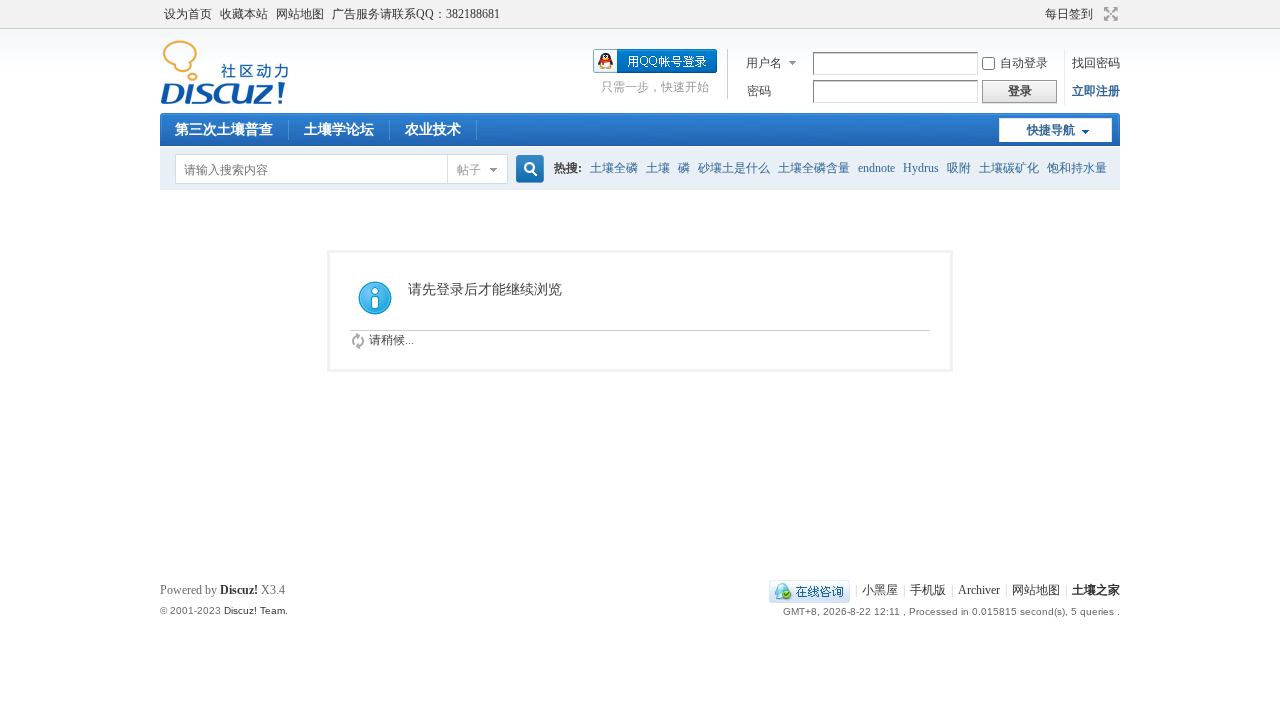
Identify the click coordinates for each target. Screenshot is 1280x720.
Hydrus (921, 168)
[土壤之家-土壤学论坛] (224, 101)
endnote (876, 168)
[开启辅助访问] (1036, 14)
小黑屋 (880, 590)
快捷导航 (1051, 130)
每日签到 (1069, 14)
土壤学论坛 (339, 129)
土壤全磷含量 (814, 168)
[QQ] (809, 590)
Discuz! (239, 590)
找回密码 (1096, 63)
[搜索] (527, 169)
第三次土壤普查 (224, 129)
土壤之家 (1096, 590)
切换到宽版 (1108, 14)
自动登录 (1024, 63)
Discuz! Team (254, 610)
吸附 (959, 168)
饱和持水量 (1077, 168)
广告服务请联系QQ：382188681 (416, 14)
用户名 (764, 63)
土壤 (658, 168)
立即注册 (1096, 91)
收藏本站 (244, 14)
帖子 (469, 170)
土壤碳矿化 (1009, 168)
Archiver (979, 590)
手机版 (928, 590)
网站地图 (300, 14)
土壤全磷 (614, 168)
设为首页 (188, 14)
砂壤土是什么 (734, 168)
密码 (759, 91)
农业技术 (433, 129)
